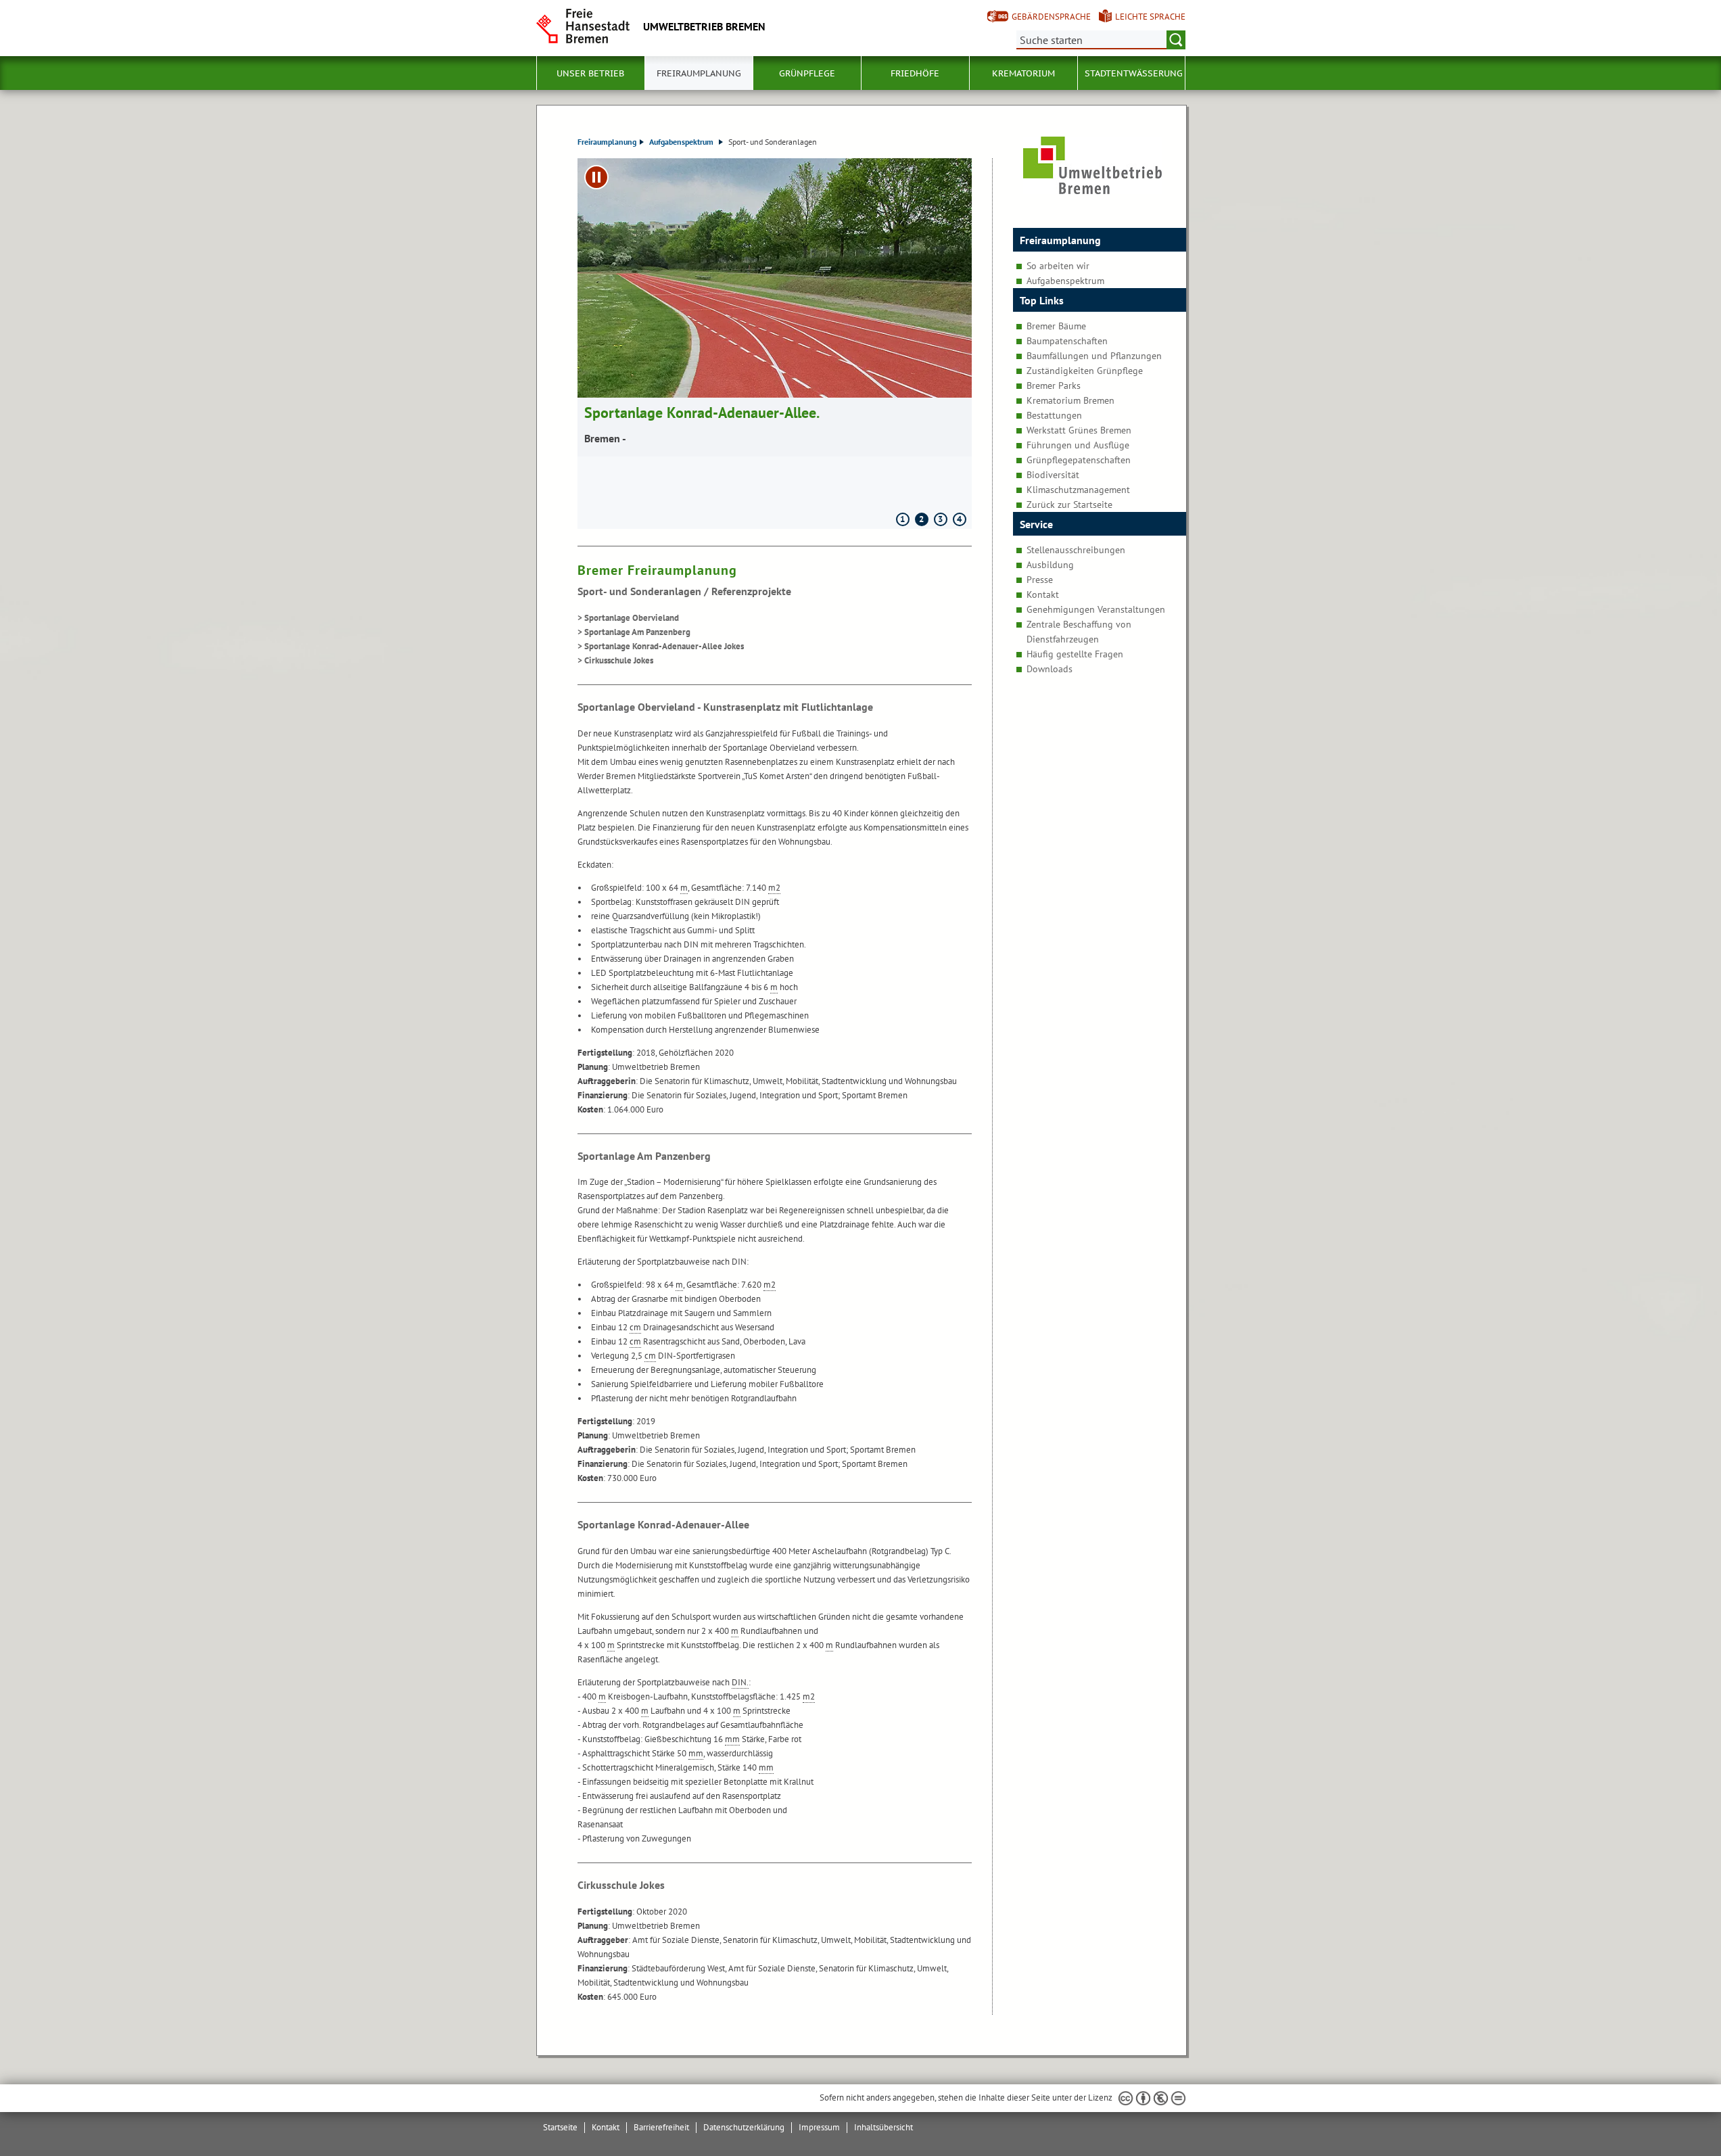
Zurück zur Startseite (1069, 505)
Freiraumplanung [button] (699, 73)
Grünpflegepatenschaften (1079, 460)
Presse (1040, 580)
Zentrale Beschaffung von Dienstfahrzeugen (1079, 632)
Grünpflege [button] (807, 73)
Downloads (1050, 669)
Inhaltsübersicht (883, 2127)
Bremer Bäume (1056, 326)
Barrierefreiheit (661, 2127)
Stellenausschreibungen (1076, 550)
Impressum (819, 2127)
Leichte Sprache (1150, 17)
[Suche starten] (1176, 40)
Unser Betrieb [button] (590, 73)
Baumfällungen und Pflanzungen (1094, 356)
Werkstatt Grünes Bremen (1079, 430)
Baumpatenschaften (1067, 341)
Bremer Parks (1054, 385)
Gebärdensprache (1051, 17)
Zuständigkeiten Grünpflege (1085, 371)
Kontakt (1043, 594)
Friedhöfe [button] (915, 73)
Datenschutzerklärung (744, 2127)
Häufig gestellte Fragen (1075, 654)
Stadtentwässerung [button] (1134, 73)
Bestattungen (1054, 415)
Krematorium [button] (1023, 73)
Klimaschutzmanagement (1078, 490)
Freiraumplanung (607, 142)
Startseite (560, 2127)
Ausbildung (1050, 565)
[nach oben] (1679, 2114)
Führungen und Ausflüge (1078, 445)
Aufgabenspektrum (682, 142)
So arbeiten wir (1058, 266)
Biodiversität (1053, 475)
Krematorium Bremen (1070, 400)
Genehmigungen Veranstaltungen (1096, 609)
